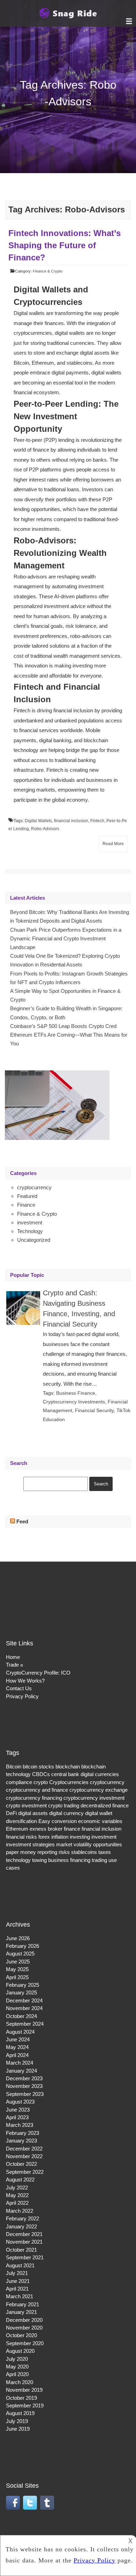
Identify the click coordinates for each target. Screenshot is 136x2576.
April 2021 (17, 2289)
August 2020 (20, 2351)
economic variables (100, 1821)
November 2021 (24, 2242)
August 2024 (20, 2032)
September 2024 (25, 2024)
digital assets (33, 1813)
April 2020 (17, 2374)
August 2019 (20, 2413)
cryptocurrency (34, 1187)
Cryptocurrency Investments (74, 1402)
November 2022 (24, 2156)
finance (72, 1829)
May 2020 (17, 2367)
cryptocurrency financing (34, 1798)
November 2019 (24, 2390)
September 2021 (25, 2257)
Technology (30, 1231)
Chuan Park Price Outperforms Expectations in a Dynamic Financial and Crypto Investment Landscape (66, 938)
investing (80, 1837)
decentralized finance (105, 1805)
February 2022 (22, 2218)
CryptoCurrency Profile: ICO (38, 1673)
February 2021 (22, 2304)
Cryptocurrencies (69, 1782)
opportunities (108, 1844)
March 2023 (20, 2125)
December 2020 (24, 2320)
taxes (105, 1852)
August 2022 (20, 2180)
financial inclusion (71, 821)
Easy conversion (58, 1821)
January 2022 (21, 2226)
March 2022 (20, 2211)
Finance (26, 1205)
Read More (113, 844)
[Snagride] (68, 17)
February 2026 (22, 1946)
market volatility (74, 1844)
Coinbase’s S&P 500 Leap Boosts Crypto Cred (63, 1026)
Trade (12, 1665)
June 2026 (18, 1938)
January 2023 (21, 2141)
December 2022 (24, 2149)
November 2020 (24, 2328)
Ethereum (17, 1829)
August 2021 (20, 2265)
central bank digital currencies (85, 1774)
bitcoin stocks (38, 1767)
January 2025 (21, 1992)
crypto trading (64, 1805)
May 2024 (17, 2047)
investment (30, 1222)
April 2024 (17, 2055)
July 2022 (17, 2188)
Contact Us (19, 1688)
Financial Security (94, 1410)
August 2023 (20, 2102)
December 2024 (24, 2000)
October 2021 (21, 2250)
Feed (22, 1521)
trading (99, 1860)
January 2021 (21, 2312)
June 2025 (18, 1962)
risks (64, 1852)
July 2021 (17, 2273)
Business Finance (76, 1393)
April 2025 (17, 1977)
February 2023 (22, 2133)
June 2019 (18, 2429)
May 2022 (17, 2195)
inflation (60, 1837)
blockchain (68, 1767)
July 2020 (17, 2359)
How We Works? (25, 1681)
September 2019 (25, 2405)
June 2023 (18, 2110)
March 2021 (20, 2296)
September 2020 (25, 2343)
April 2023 (17, 2117)
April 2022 (17, 2203)
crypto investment (26, 1805)
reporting (47, 1852)
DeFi (11, 1813)
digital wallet (99, 1813)
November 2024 (24, 2008)
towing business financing (61, 1860)
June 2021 (18, 2281)
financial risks (21, 1837)
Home (13, 1657)
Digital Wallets (38, 821)
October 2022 (21, 2164)
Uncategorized (34, 1240)
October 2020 (21, 2335)
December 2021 (24, 2234)
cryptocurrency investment (94, 1798)
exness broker (46, 1829)
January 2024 (21, 2071)
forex (44, 1837)
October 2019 (21, 2398)
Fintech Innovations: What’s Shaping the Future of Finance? (65, 245)
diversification (21, 1821)
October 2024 (21, 2016)
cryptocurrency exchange (99, 1790)
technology (18, 1860)
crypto (41, 1782)
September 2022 (25, 2172)
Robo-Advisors (45, 829)
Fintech (97, 821)
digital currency (66, 1813)
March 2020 (20, 2382)
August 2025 (20, 1954)
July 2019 (17, 2421)
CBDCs (41, 1774)
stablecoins (84, 1852)
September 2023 (25, 2094)
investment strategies (30, 1844)
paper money (21, 1852)
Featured (27, 1196)
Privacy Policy (22, 1696)
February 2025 (22, 1985)
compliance (19, 1782)
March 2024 (20, 2063)
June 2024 (18, 2039)
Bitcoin (14, 1767)
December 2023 (24, 2078)
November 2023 (24, 2086)
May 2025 (17, 1969)
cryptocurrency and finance (37, 1790)
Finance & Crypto (48, 271)
